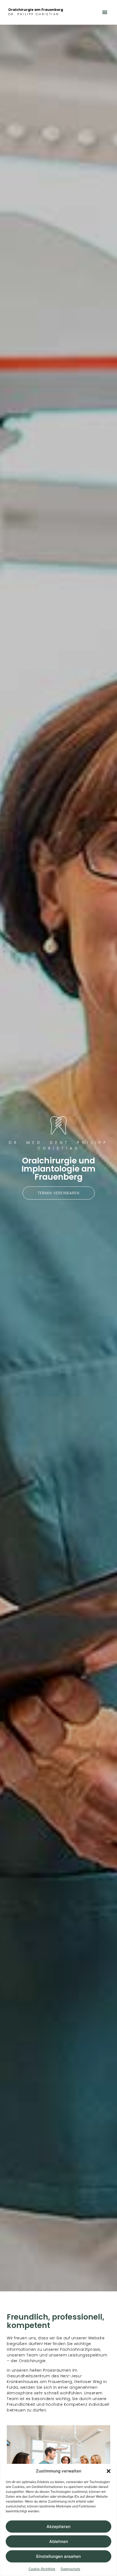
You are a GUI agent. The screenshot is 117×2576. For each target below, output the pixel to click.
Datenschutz (70, 2569)
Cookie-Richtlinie (42, 2569)
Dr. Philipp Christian (34, 14)
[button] (109, 2471)
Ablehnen (59, 2541)
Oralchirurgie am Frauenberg (36, 10)
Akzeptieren (59, 2527)
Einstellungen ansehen (59, 2556)
